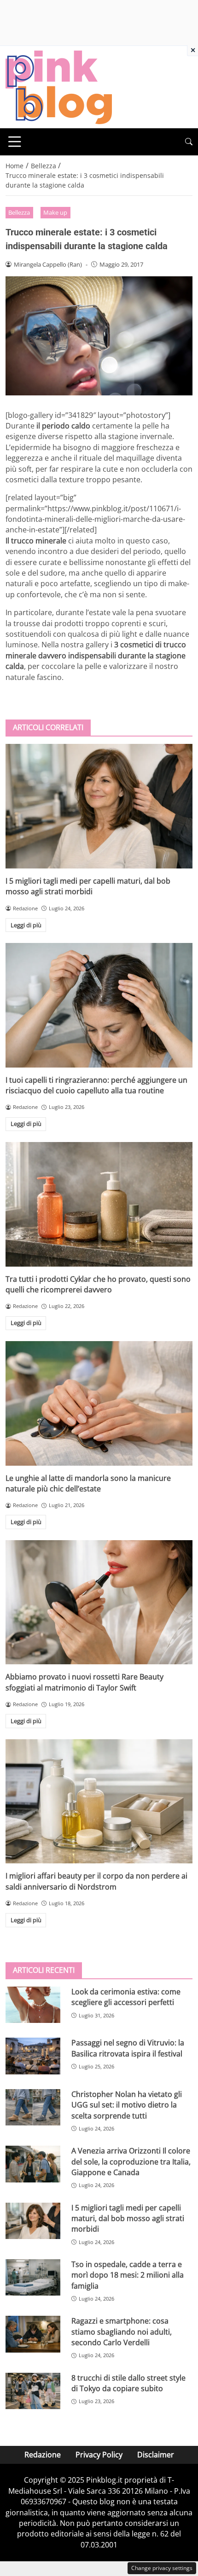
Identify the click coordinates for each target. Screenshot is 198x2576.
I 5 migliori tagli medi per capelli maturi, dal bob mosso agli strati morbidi (88, 886)
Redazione (43, 2455)
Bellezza (19, 212)
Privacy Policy (99, 2455)
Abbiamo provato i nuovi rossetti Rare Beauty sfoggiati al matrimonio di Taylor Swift (84, 1682)
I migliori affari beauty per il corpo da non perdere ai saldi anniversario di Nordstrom (96, 1881)
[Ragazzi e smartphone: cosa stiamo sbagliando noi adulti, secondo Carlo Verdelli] (33, 2334)
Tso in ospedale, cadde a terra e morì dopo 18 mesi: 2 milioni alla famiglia (128, 2275)
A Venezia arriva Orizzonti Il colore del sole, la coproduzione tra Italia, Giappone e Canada (131, 2162)
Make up (55, 212)
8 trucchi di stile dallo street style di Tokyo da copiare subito (128, 2383)
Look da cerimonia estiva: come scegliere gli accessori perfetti (126, 1997)
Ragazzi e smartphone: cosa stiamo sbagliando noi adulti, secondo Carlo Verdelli (122, 2332)
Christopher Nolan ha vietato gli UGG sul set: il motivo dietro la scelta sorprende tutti (127, 2105)
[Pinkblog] (59, 86)
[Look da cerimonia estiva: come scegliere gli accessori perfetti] (33, 2005)
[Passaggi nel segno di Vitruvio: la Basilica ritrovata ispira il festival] (33, 2056)
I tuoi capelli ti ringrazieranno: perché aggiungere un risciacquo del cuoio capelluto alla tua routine (96, 1085)
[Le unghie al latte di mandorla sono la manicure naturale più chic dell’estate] (99, 1403)
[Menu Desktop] (15, 142)
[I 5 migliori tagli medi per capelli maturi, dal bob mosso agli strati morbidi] (99, 806)
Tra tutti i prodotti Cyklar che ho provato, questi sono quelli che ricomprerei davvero (98, 1284)
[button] (189, 142)
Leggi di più (26, 925)
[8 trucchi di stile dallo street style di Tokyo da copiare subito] (33, 2391)
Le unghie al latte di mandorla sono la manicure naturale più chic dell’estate (88, 1483)
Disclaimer (156, 2455)
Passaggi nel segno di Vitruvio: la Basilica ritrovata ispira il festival (128, 2048)
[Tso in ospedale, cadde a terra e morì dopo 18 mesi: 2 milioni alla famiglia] (33, 2278)
